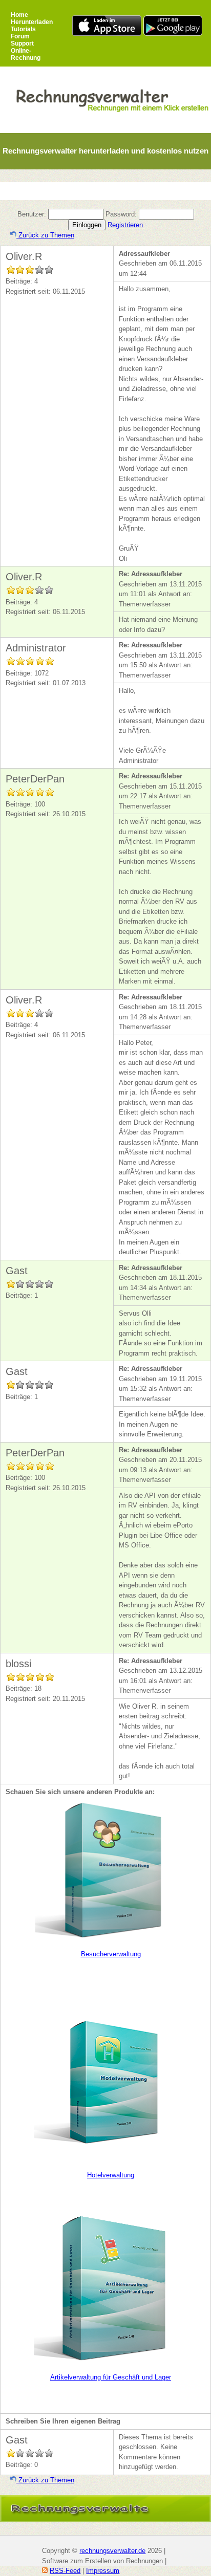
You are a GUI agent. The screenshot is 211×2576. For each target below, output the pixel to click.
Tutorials (23, 29)
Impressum (103, 2571)
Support (22, 43)
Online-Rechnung (26, 54)
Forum (20, 36)
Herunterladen (32, 22)
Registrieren (125, 225)
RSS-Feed (65, 2571)
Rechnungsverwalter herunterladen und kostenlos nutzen (105, 151)
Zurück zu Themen (45, 235)
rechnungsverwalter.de (112, 2551)
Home (19, 15)
